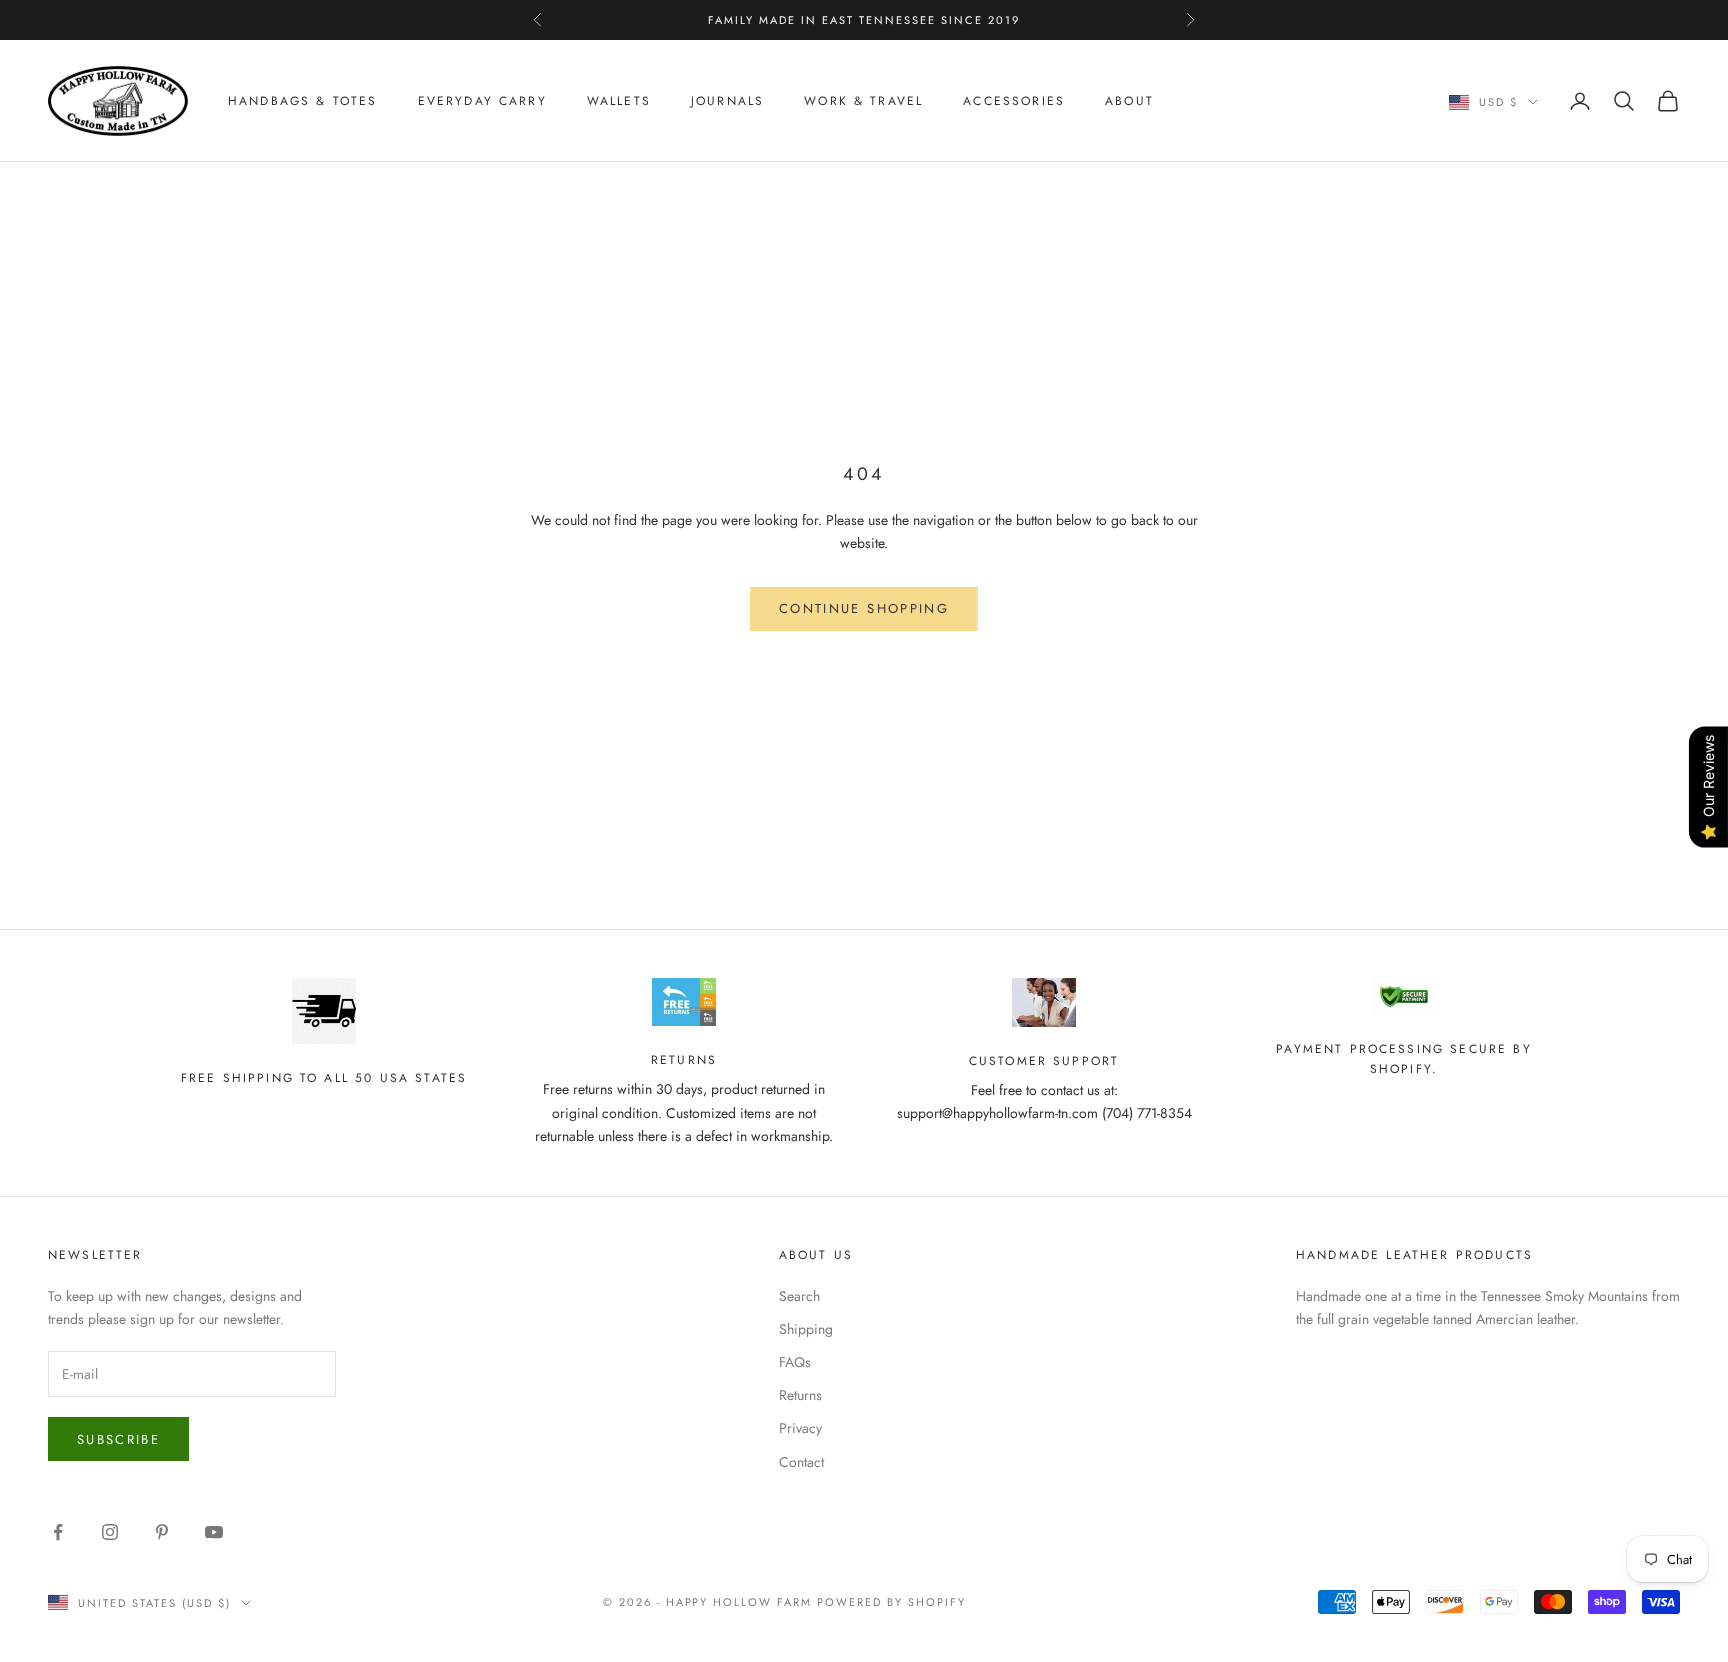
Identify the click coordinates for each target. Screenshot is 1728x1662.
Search (799, 1296)
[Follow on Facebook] (58, 1532)
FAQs (795, 1362)
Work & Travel (863, 101)
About (1129, 101)
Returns (800, 1395)
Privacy (800, 1428)
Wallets (619, 101)
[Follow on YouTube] (214, 1532)
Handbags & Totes (303, 101)
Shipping (806, 1329)
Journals (727, 101)
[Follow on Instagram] (110, 1532)
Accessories (1014, 101)
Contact (801, 1462)
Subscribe (118, 1439)
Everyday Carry (482, 101)
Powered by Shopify (891, 1602)
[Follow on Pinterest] (162, 1532)
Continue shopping (864, 608)
